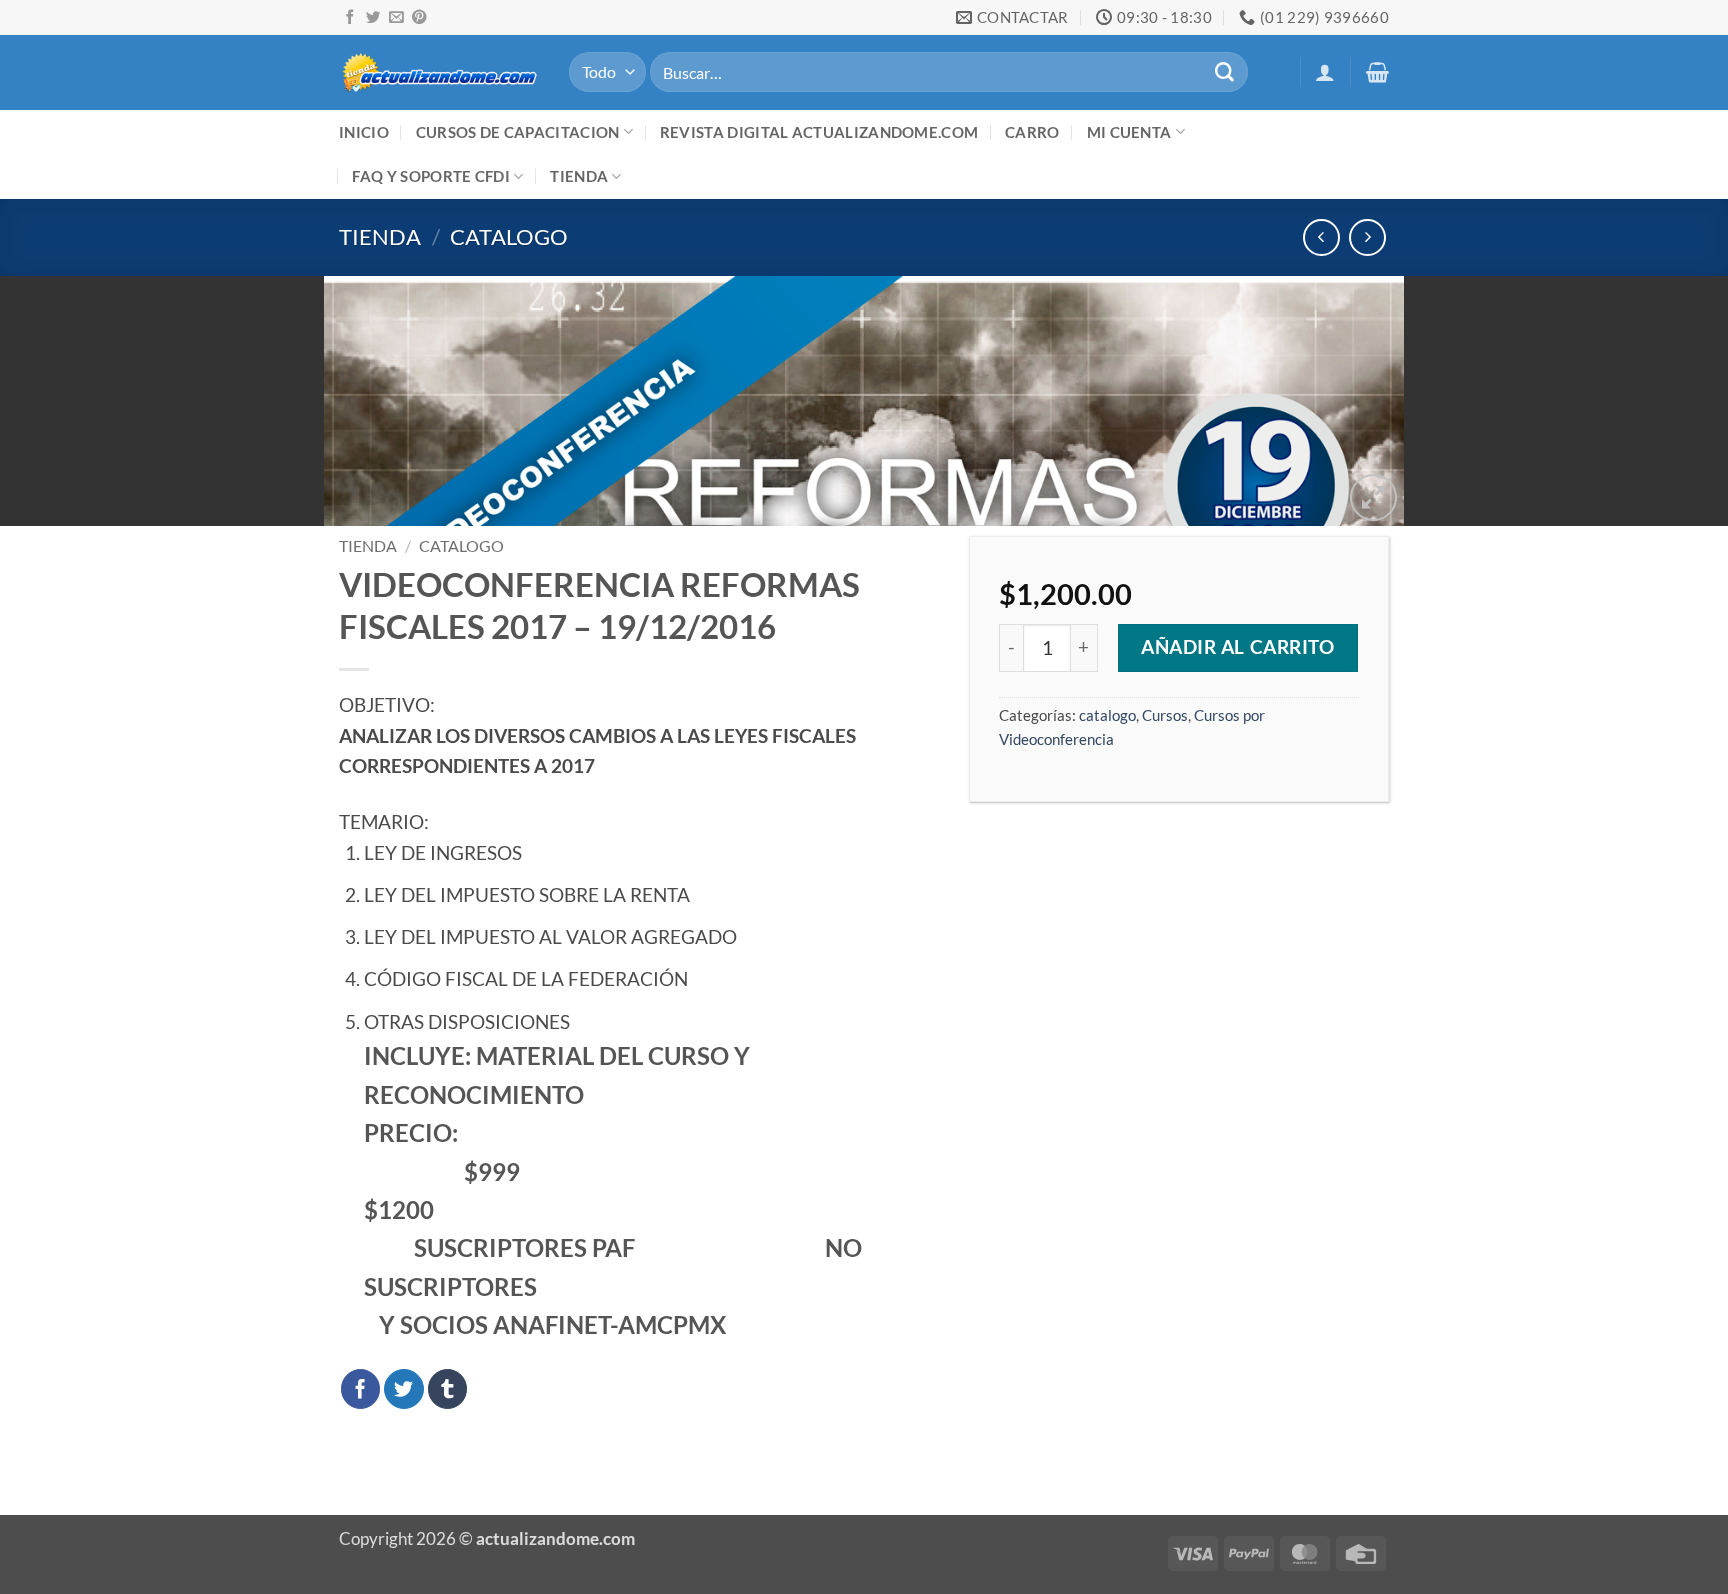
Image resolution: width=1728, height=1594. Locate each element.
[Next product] (1321, 237)
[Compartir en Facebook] (361, 1389)
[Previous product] (1367, 237)
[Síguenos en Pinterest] (419, 18)
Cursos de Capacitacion (518, 132)
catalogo (509, 236)
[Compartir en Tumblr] (448, 1389)
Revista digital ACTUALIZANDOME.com (819, 132)
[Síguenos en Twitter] (373, 18)
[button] (1325, 72)
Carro (1032, 132)
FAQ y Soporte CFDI (431, 176)
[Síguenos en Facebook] (350, 18)
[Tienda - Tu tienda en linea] (439, 71)
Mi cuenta (1129, 132)
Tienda (579, 176)
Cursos (1165, 715)
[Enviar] (1224, 72)
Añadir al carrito (1238, 647)
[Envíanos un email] (396, 18)
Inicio (364, 132)
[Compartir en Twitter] (404, 1389)
